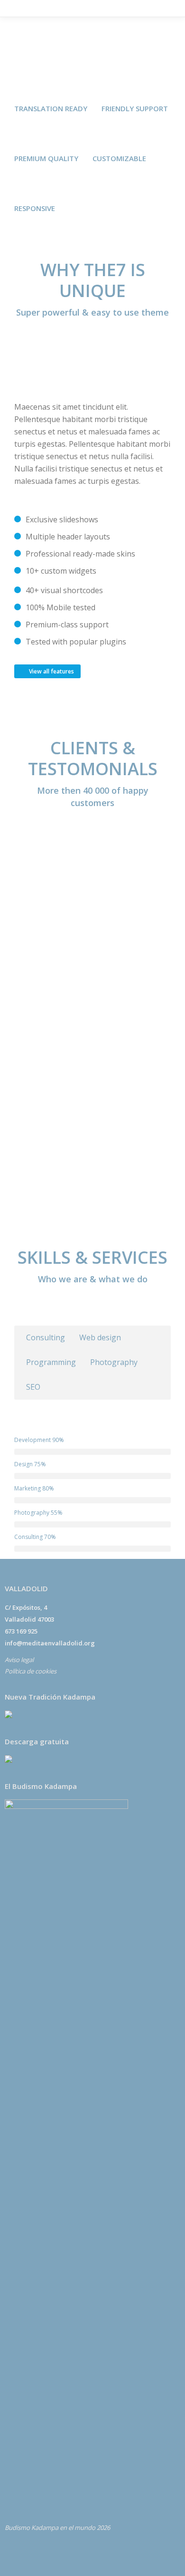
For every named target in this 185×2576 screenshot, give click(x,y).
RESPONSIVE (35, 208)
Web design (100, 1337)
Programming (51, 1362)
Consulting (46, 1337)
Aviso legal (19, 1660)
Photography (114, 1362)
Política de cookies (31, 1671)
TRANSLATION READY (51, 108)
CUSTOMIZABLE (119, 158)
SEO (33, 1387)
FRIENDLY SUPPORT (135, 108)
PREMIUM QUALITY (46, 158)
